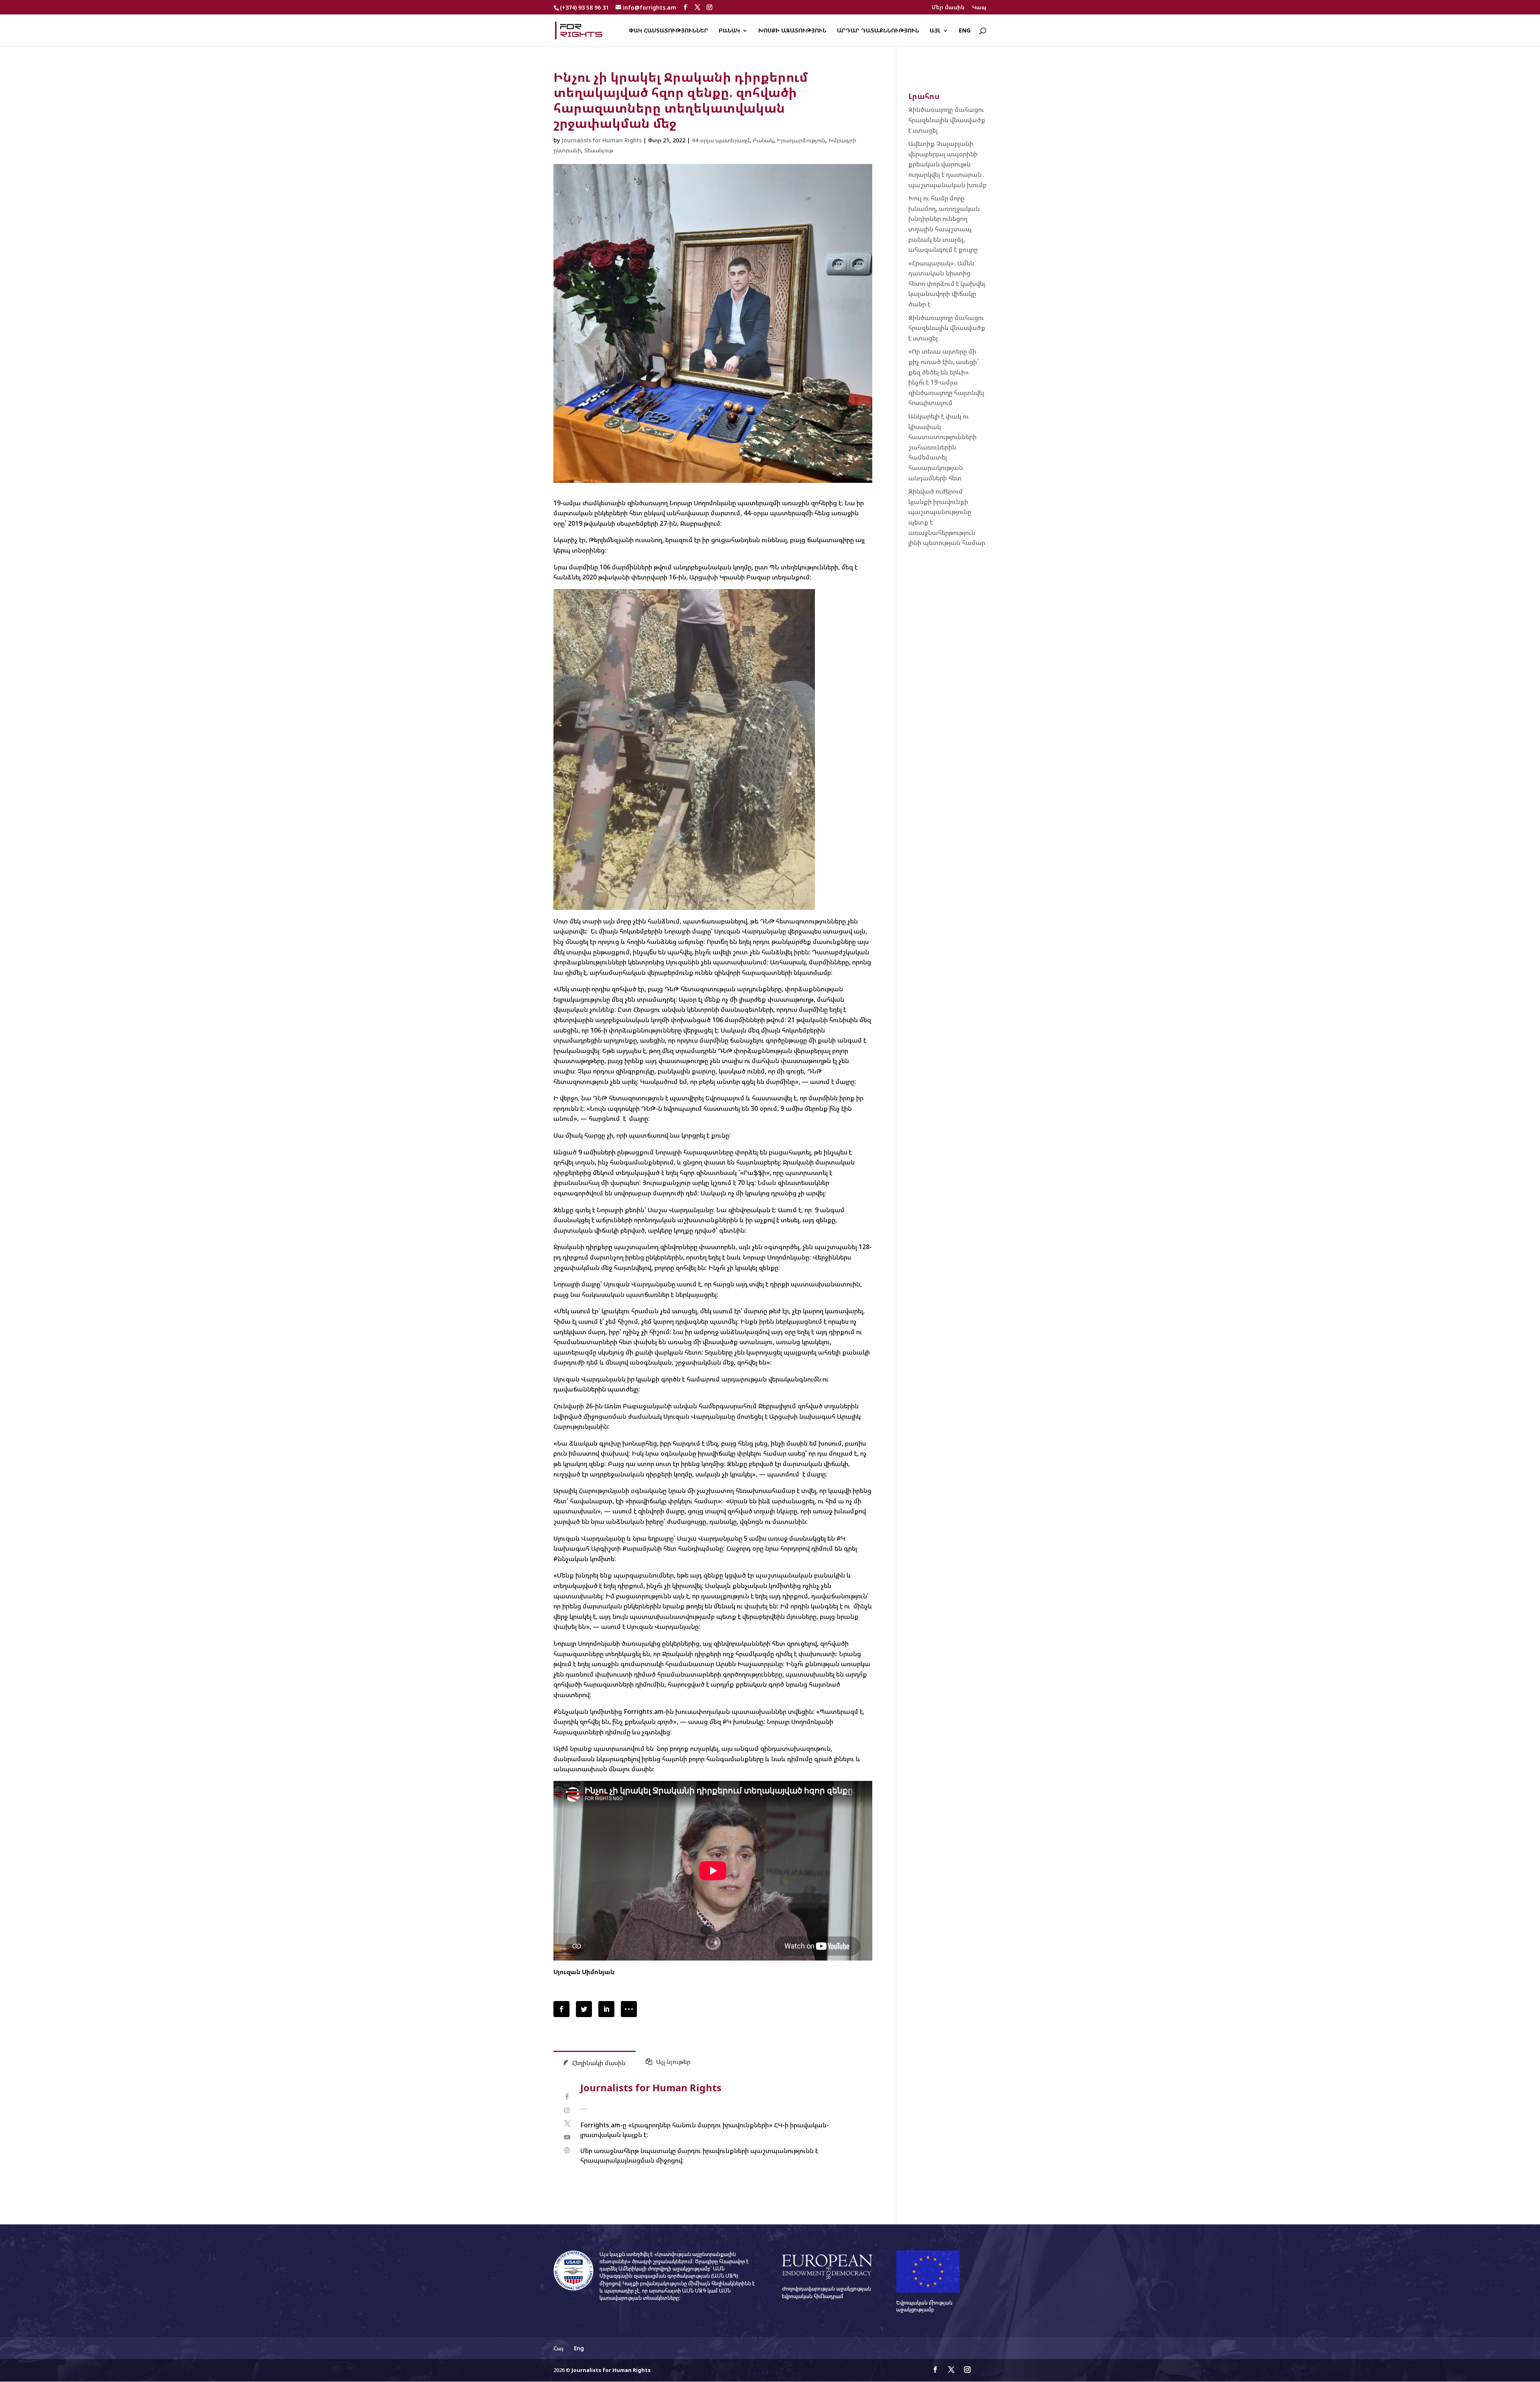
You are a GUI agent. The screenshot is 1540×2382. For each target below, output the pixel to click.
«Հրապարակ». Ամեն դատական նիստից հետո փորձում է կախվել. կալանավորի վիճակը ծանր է (947, 284)
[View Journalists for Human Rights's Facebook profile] (567, 2097)
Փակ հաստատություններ (669, 31)
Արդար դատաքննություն (878, 31)
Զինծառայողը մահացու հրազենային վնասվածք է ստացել (947, 120)
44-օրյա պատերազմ (721, 140)
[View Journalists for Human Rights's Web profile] (567, 2150)
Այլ (935, 31)
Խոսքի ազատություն (792, 31)
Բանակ (729, 31)
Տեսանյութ (599, 150)
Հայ (558, 2348)
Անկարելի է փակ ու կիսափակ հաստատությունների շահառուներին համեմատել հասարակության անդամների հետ (942, 447)
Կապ (979, 8)
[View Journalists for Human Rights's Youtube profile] (567, 2137)
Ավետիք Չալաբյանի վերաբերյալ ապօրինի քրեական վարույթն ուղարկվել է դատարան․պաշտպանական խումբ (947, 164)
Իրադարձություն (801, 140)
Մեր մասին (948, 8)
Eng (965, 31)
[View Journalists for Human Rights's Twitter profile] (567, 2124)
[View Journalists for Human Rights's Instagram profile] (567, 2110)
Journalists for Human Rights (602, 140)
